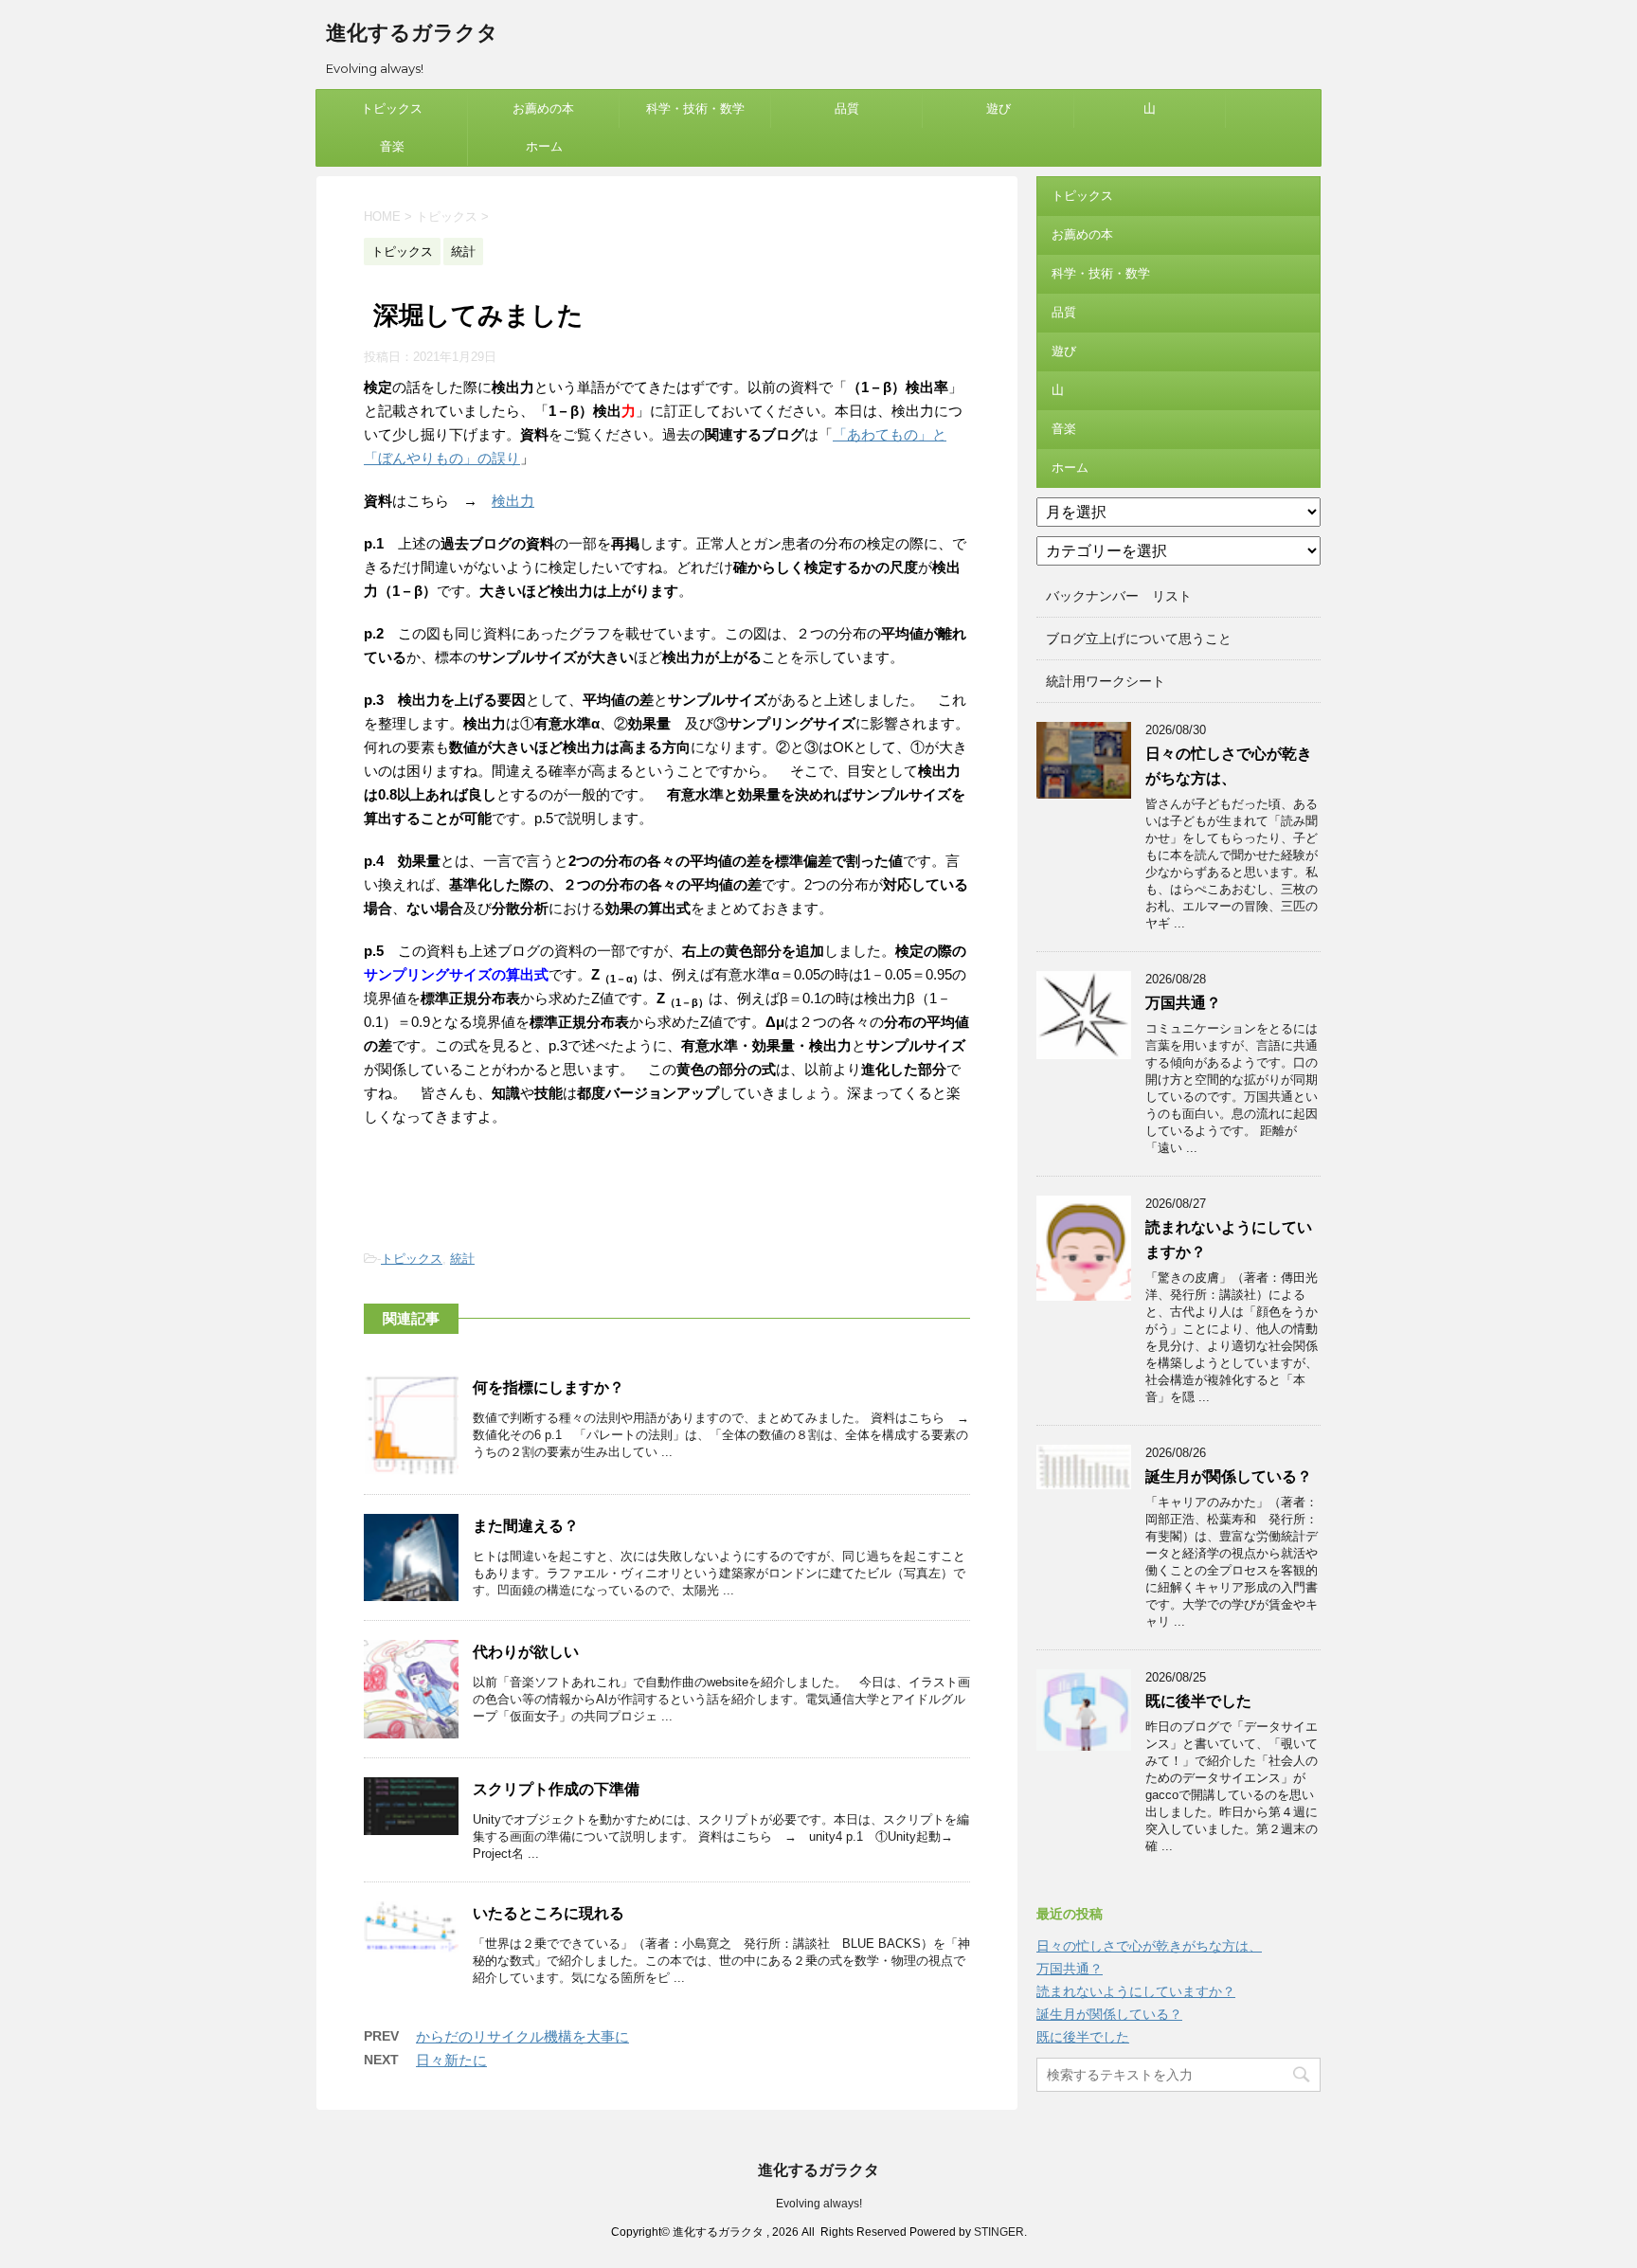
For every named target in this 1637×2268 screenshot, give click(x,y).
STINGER (999, 2232)
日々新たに (451, 2060)
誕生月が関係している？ (1229, 1476)
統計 (462, 1259)
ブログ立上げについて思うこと (1139, 639)
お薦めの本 (543, 108)
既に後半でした (1198, 1701)
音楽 (392, 146)
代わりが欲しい (526, 1652)
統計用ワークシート (1106, 681)
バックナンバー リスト (1119, 596)
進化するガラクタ (412, 33)
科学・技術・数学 (695, 108)
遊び (998, 108)
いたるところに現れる (549, 1913)
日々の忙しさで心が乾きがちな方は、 (1149, 1946)
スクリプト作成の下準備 (556, 1789)
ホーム (544, 146)
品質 (847, 108)
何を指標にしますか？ (549, 1387)
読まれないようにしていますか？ (1136, 1991)
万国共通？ (1183, 1003)
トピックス (392, 108)
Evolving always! (819, 2204)
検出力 (513, 501)
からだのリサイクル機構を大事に (522, 2036)
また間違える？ (526, 1526)
